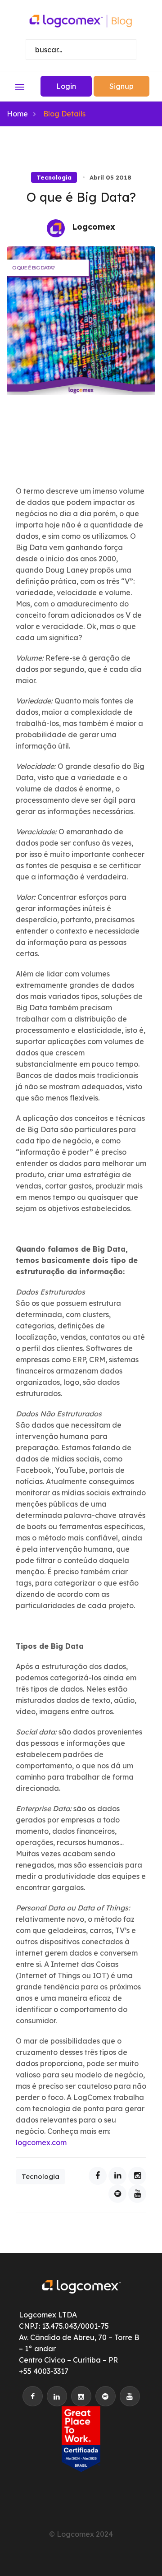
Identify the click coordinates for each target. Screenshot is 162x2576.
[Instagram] (137, 2176)
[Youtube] (137, 2194)
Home (17, 114)
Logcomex (94, 227)
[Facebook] (98, 2176)
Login (66, 86)
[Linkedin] (117, 2176)
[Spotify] (117, 2194)
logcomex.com (41, 2142)
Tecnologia (54, 177)
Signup (121, 86)
